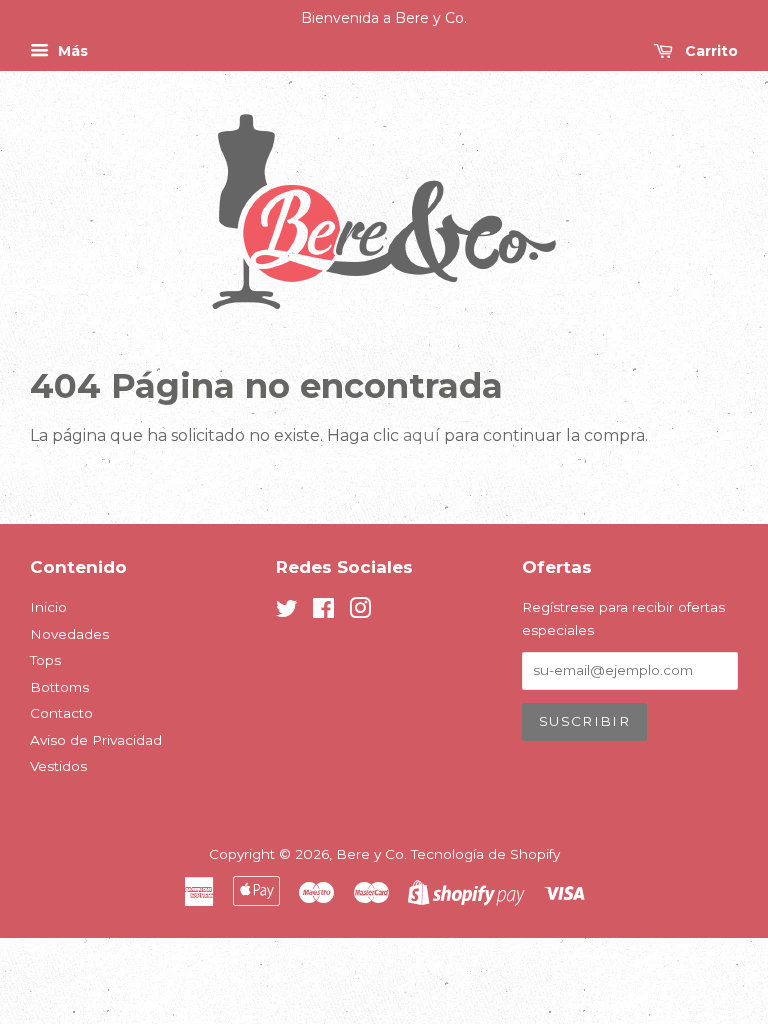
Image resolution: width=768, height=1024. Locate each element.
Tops (45, 660)
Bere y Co (370, 854)
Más (71, 51)
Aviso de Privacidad (96, 740)
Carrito (709, 51)
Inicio (48, 607)
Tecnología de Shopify (485, 854)
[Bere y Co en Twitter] (287, 612)
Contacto (61, 713)
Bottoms (59, 687)
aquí (421, 435)
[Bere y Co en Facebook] (323, 612)
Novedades (69, 634)
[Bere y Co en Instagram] (360, 612)
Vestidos (58, 766)
